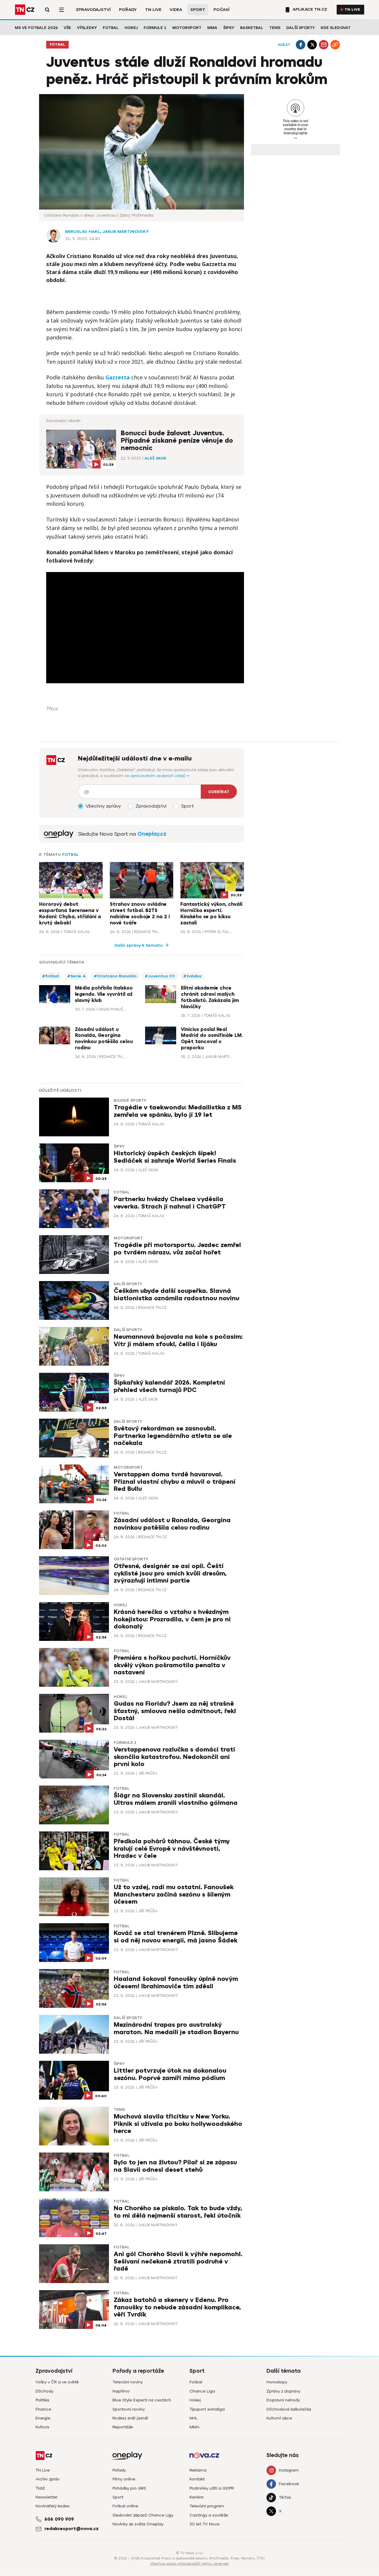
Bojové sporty (130, 1101)
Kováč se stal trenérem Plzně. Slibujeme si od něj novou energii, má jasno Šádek (176, 1937)
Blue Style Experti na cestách (142, 2400)
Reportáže (123, 2427)
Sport (198, 10)
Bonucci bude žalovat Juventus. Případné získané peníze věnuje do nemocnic (177, 441)
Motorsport (187, 28)
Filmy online (124, 2479)
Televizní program (207, 2506)
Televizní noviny (128, 2382)
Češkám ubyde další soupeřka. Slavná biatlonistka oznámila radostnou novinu (176, 1295)
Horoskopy (277, 2382)
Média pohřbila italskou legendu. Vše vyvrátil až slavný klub (104, 994)
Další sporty (301, 28)
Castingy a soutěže (209, 2515)
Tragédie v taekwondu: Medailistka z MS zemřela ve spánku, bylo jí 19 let (178, 1111)
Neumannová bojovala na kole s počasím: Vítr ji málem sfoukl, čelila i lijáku (178, 1340)
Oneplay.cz (152, 834)
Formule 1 (155, 28)
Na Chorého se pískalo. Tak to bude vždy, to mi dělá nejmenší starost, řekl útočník (178, 2212)
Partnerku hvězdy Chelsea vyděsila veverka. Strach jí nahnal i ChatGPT (170, 1203)
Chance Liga (202, 2391)
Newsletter (47, 2497)
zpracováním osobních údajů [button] (159, 776)
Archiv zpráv (48, 2479)
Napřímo (121, 2391)
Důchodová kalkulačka (289, 2409)
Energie (43, 2418)
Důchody (44, 2391)
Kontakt (197, 2479)
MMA (212, 28)
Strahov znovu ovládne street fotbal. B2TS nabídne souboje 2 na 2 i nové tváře (140, 914)
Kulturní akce (279, 2418)
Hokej (131, 28)
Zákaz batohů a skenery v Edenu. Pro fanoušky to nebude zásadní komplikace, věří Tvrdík (177, 2307)
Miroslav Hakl (83, 232)
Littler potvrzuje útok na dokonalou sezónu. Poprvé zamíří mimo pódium (170, 2074)
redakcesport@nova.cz (72, 2529)
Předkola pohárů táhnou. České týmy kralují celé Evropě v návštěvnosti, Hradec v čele (172, 1848)
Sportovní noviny (129, 2409)
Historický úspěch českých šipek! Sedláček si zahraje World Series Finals (175, 1157)
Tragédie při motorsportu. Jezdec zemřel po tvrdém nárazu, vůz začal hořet (177, 1249)
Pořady (128, 10)
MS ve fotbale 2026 (36, 28)
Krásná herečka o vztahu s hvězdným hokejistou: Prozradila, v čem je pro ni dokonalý (172, 1619)
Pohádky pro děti (129, 2488)
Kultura (42, 2427)
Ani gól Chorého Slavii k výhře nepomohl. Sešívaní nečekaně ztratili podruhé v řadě (178, 2261)
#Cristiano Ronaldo (115, 976)
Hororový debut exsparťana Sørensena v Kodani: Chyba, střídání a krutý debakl (70, 914)
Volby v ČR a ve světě (57, 2382)
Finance (43, 2409)
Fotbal (111, 28)
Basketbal (252, 28)
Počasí (221, 10)
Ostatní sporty (131, 1559)
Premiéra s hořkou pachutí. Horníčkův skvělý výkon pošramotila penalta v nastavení (172, 1665)
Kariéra (196, 2497)
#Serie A (76, 976)
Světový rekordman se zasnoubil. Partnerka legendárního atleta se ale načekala (173, 1436)
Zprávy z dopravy (283, 2391)
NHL (193, 2418)
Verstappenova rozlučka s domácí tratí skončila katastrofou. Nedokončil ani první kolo (174, 1757)
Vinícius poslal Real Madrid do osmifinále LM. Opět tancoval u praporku (212, 1039)
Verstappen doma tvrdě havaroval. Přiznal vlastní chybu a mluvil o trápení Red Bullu (175, 1482)
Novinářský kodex (53, 2506)
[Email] (324, 45)
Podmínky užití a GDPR (212, 2488)
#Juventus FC (160, 976)
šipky (119, 1146)
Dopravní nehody (283, 2400)
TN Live (153, 10)
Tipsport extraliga (207, 2409)
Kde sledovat (336, 28)
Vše (67, 28)
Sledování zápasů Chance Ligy (143, 2515)
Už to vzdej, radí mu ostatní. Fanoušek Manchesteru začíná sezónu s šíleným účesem (174, 1894)
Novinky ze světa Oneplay (138, 2524)
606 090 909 (59, 2519)
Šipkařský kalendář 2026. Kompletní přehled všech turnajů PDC (169, 1386)
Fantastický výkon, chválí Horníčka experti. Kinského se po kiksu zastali (211, 914)
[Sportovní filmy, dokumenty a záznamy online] (59, 834)
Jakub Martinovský (126, 232)
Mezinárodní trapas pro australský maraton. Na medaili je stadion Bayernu (176, 2028)
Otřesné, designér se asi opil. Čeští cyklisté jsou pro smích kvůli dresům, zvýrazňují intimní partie (170, 1573)
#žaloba (192, 976)
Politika (42, 2400)
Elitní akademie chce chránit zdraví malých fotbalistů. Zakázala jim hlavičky (210, 997)
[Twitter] (312, 45)
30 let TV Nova (204, 2524)
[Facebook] (301, 45)
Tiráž (40, 2488)
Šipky (229, 28)
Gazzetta (118, 377)
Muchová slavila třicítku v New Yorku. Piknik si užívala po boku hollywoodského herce (178, 2124)
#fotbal (50, 976)
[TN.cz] (25, 10)
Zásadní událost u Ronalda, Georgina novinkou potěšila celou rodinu (104, 1039)
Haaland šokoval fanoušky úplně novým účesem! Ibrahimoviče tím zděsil (176, 1983)
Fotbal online (125, 2506)
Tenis (275, 28)
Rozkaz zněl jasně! (130, 2418)
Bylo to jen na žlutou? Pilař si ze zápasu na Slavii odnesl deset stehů (175, 2166)
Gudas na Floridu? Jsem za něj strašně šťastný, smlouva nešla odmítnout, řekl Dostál (175, 1711)
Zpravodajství (93, 10)
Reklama (198, 2470)
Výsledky (87, 28)
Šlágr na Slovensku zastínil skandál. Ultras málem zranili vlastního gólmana (176, 1799)
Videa (176, 10)
